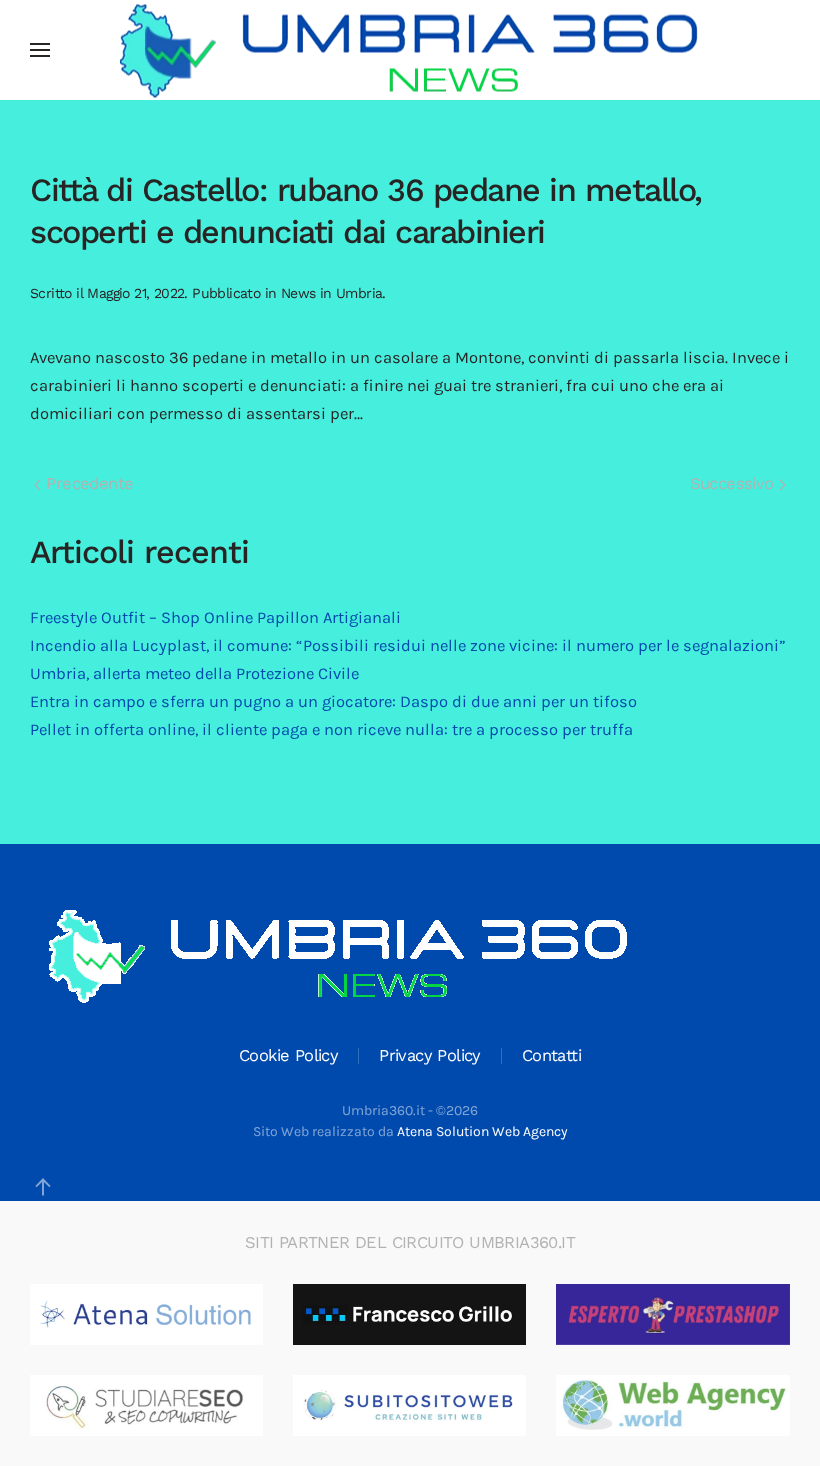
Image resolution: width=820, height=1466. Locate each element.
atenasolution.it (153, 1315)
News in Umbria (332, 293)
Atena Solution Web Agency (482, 1131)
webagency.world (684, 1406)
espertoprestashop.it (697, 1315)
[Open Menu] (40, 50)
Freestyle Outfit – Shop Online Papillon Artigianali (215, 617)
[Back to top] (43, 1187)
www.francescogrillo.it (438, 1315)
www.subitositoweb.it (437, 1406)
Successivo (734, 483)
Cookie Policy (288, 1055)
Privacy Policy (430, 1055)
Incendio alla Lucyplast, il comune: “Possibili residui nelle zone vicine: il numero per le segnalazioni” (408, 645)
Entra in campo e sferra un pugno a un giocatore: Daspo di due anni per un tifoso (333, 701)
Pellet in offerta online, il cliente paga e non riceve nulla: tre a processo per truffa (331, 729)
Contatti (551, 1055)
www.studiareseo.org (171, 1406)
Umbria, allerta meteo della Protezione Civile (194, 673)
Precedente (87, 483)
